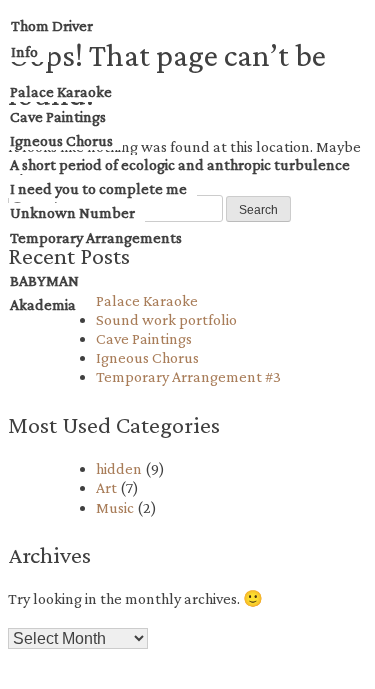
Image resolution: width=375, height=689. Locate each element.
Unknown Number (72, 212)
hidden (119, 468)
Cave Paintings (58, 116)
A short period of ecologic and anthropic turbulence (180, 164)
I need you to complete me (98, 188)
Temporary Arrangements (96, 237)
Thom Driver (52, 25)
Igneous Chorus (61, 140)
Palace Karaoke (61, 91)
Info (24, 51)
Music (115, 507)
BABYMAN (44, 280)
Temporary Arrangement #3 (188, 376)
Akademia (43, 304)
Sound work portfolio (166, 319)
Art (106, 487)
